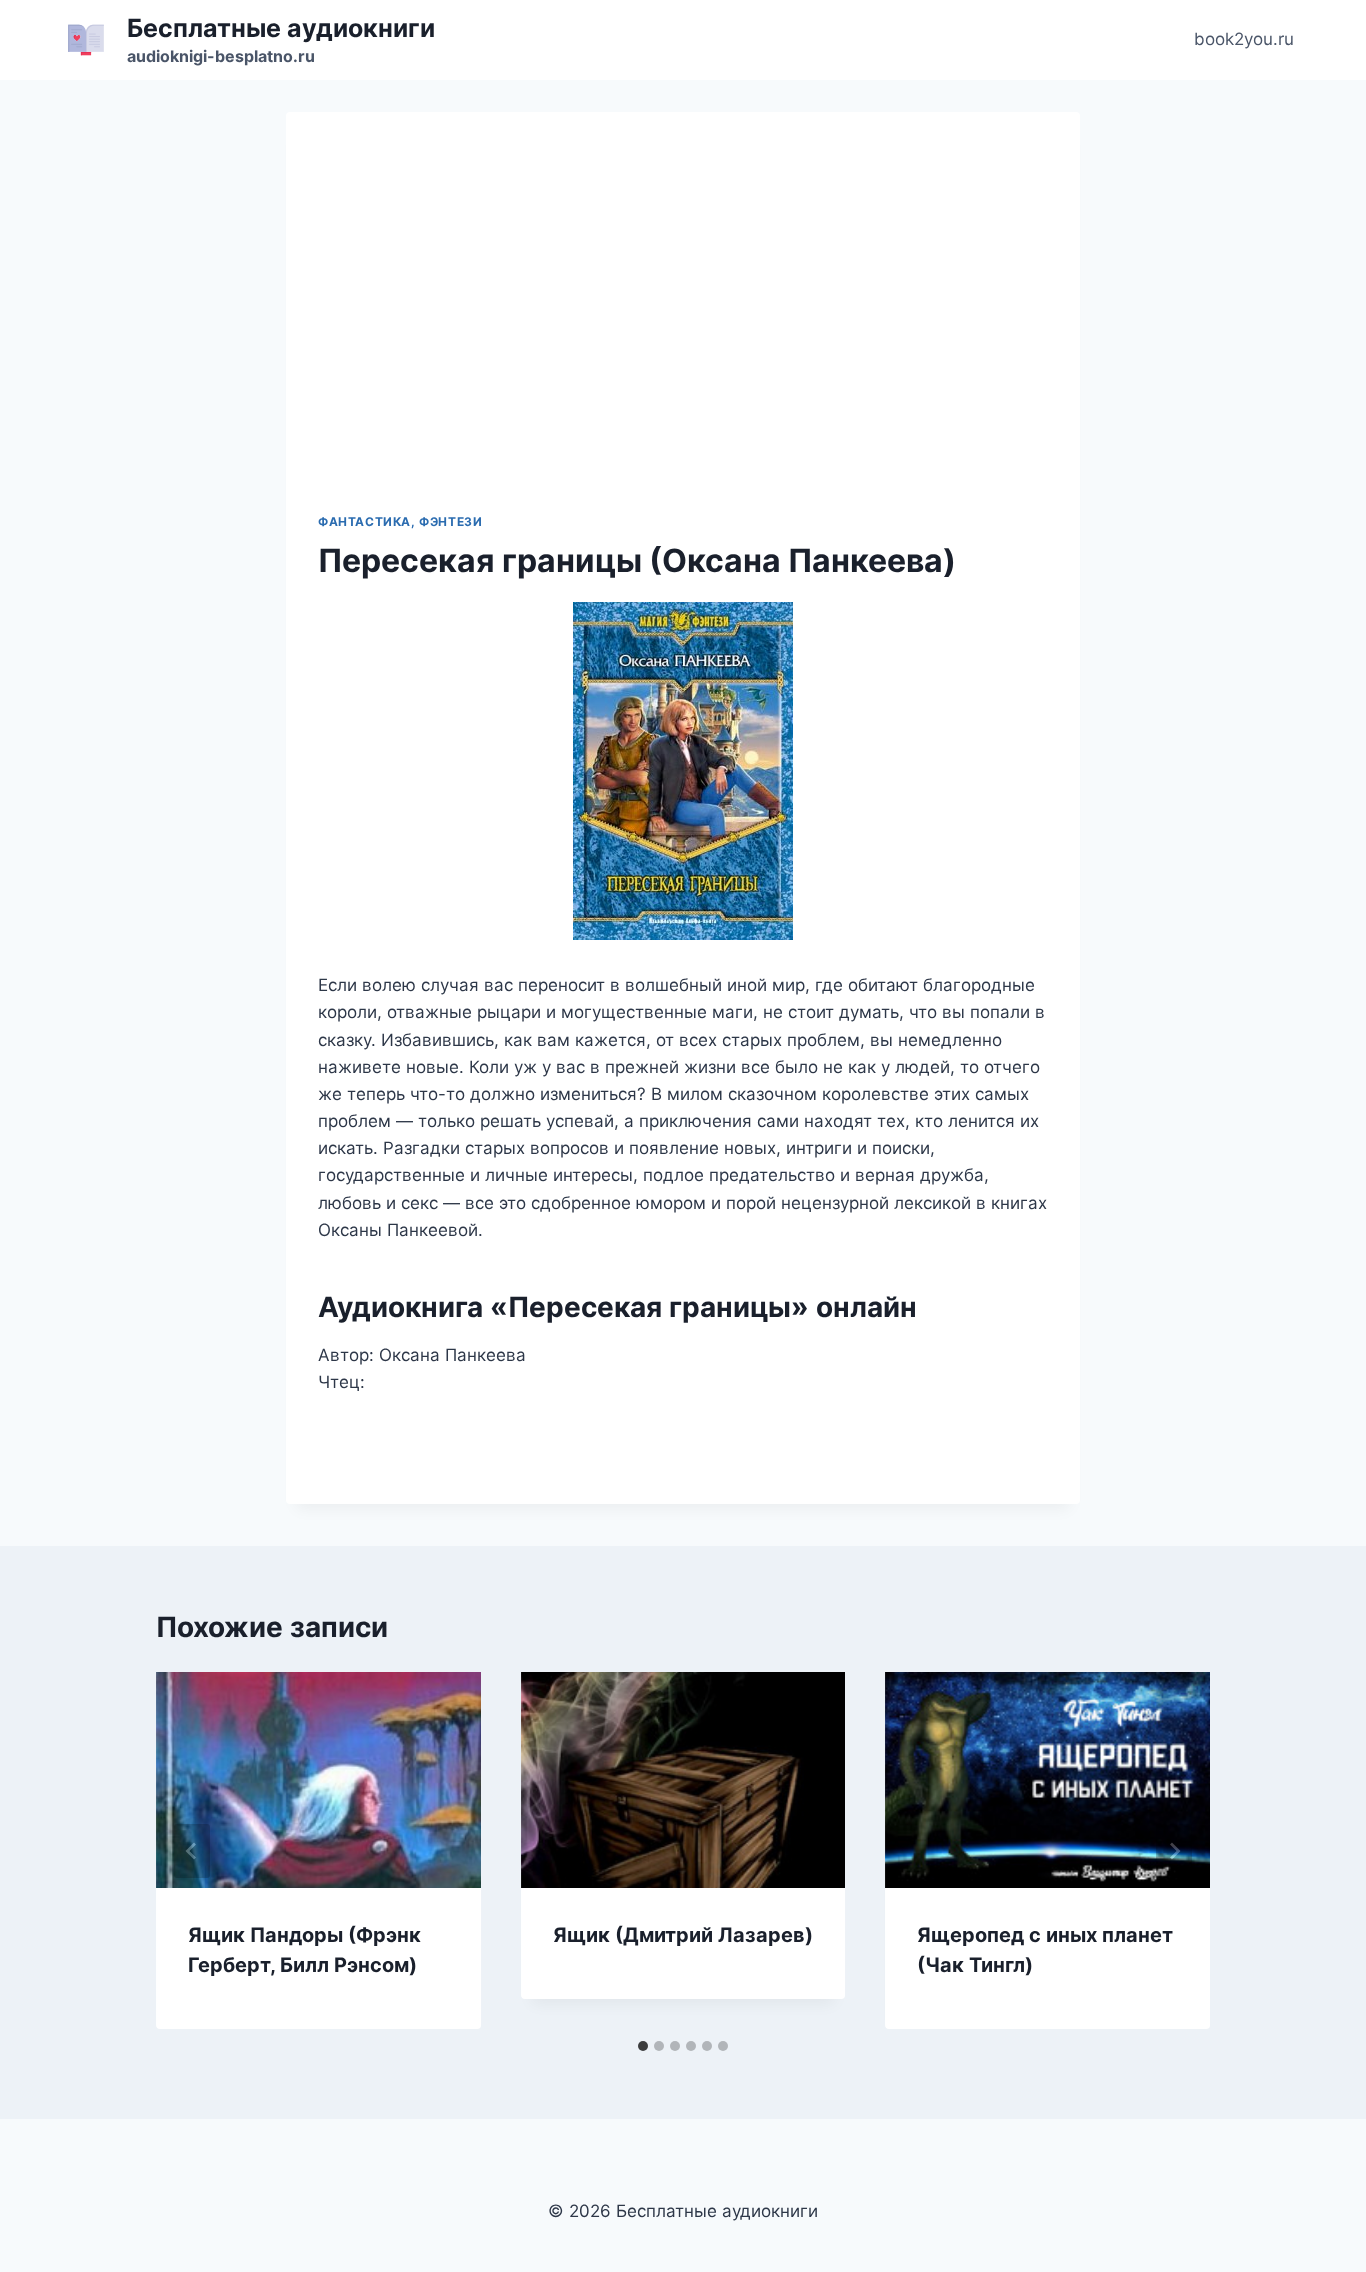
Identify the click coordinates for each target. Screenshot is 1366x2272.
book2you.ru (1244, 39)
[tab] (643, 2046)
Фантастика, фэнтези (400, 521)
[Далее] (1174, 1851)
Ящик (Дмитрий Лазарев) (683, 1935)
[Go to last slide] (192, 1851)
